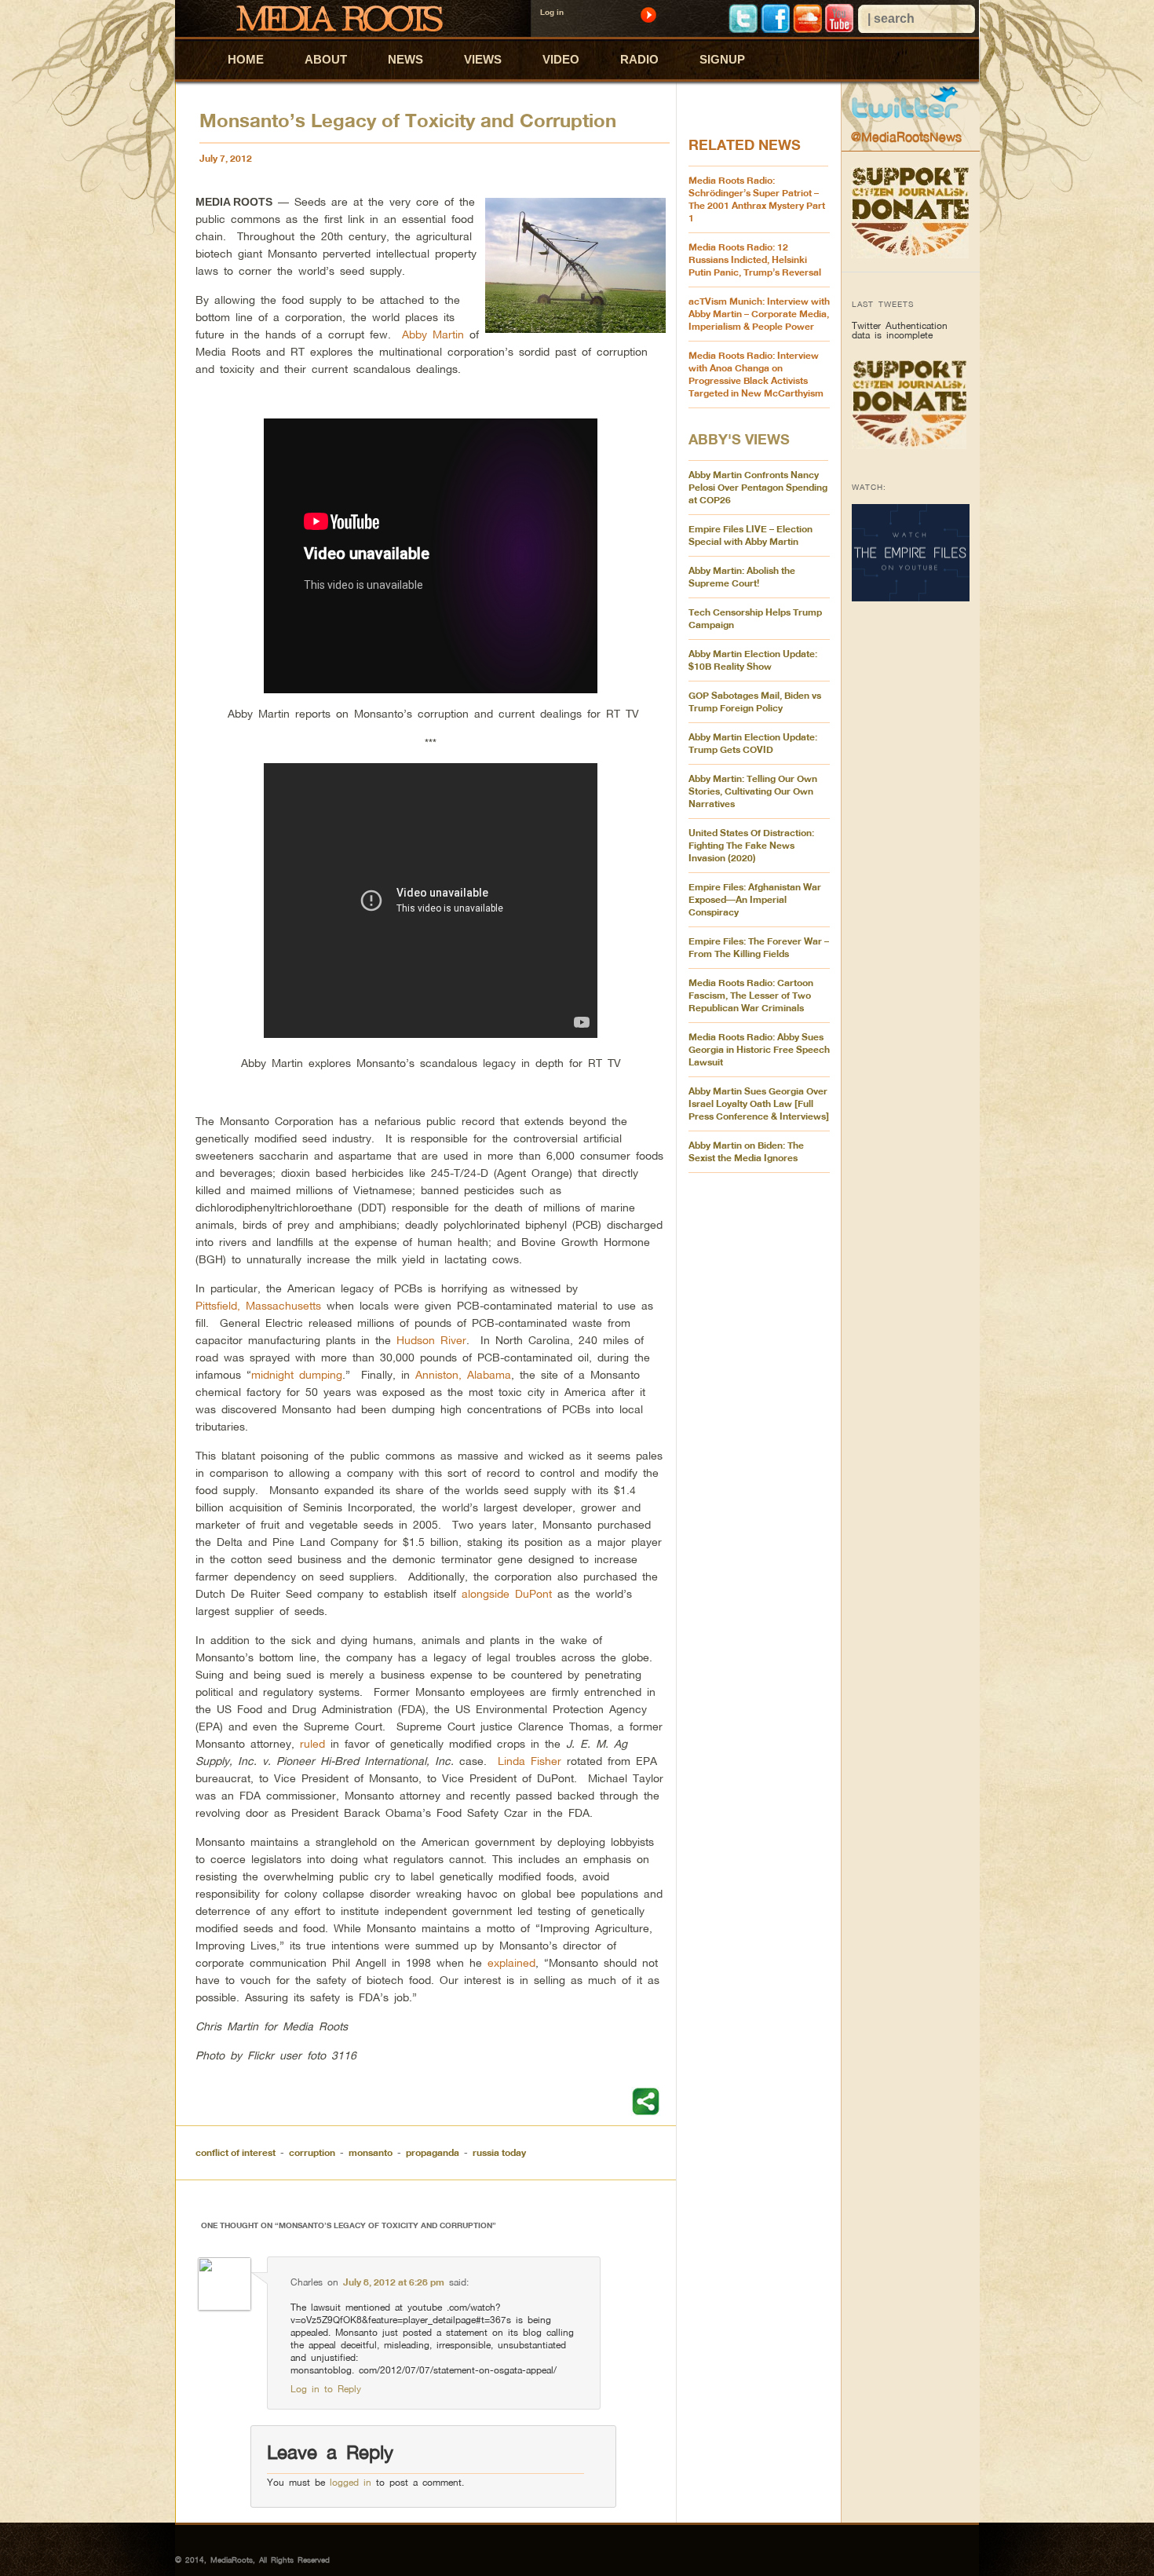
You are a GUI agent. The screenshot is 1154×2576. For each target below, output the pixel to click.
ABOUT (326, 59)
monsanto (371, 2152)
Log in (552, 12)
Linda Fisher (530, 1761)
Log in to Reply (326, 2389)
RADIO (639, 59)
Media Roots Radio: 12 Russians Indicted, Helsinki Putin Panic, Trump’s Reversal (755, 259)
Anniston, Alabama (463, 1374)
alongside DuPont (507, 1593)
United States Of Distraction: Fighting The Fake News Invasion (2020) (751, 845)
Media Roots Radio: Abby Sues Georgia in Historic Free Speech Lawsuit (759, 1049)
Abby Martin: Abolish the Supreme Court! (742, 577)
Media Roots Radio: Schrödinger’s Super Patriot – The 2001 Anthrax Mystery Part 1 (757, 199)
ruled (312, 1743)
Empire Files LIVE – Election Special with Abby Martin (750, 535)
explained (511, 1962)
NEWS (405, 59)
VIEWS (483, 59)
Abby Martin (433, 334)
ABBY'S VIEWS (739, 439)
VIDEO (561, 59)
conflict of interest (236, 2152)
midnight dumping (297, 1374)
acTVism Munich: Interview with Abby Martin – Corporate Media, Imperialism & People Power (759, 314)
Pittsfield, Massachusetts (258, 1305)
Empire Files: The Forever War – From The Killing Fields (759, 947)
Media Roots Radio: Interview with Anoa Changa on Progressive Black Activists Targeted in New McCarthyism (756, 374)
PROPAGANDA (433, 2152)
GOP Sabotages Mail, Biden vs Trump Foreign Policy (755, 702)
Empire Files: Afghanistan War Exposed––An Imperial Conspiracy (755, 899)
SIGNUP (722, 59)
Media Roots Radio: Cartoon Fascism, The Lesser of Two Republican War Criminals (751, 995)
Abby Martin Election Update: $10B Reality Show (753, 660)
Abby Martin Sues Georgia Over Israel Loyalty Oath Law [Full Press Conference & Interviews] (759, 1103)
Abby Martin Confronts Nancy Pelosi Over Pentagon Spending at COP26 (758, 487)
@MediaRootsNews (906, 137)
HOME (246, 59)
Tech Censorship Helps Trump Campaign (755, 618)
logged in (351, 2482)
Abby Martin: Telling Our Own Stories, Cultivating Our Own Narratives (753, 791)
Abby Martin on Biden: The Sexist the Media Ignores (746, 1151)
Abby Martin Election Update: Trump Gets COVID (753, 743)
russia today (499, 2152)
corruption (312, 2152)
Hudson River (431, 1340)
